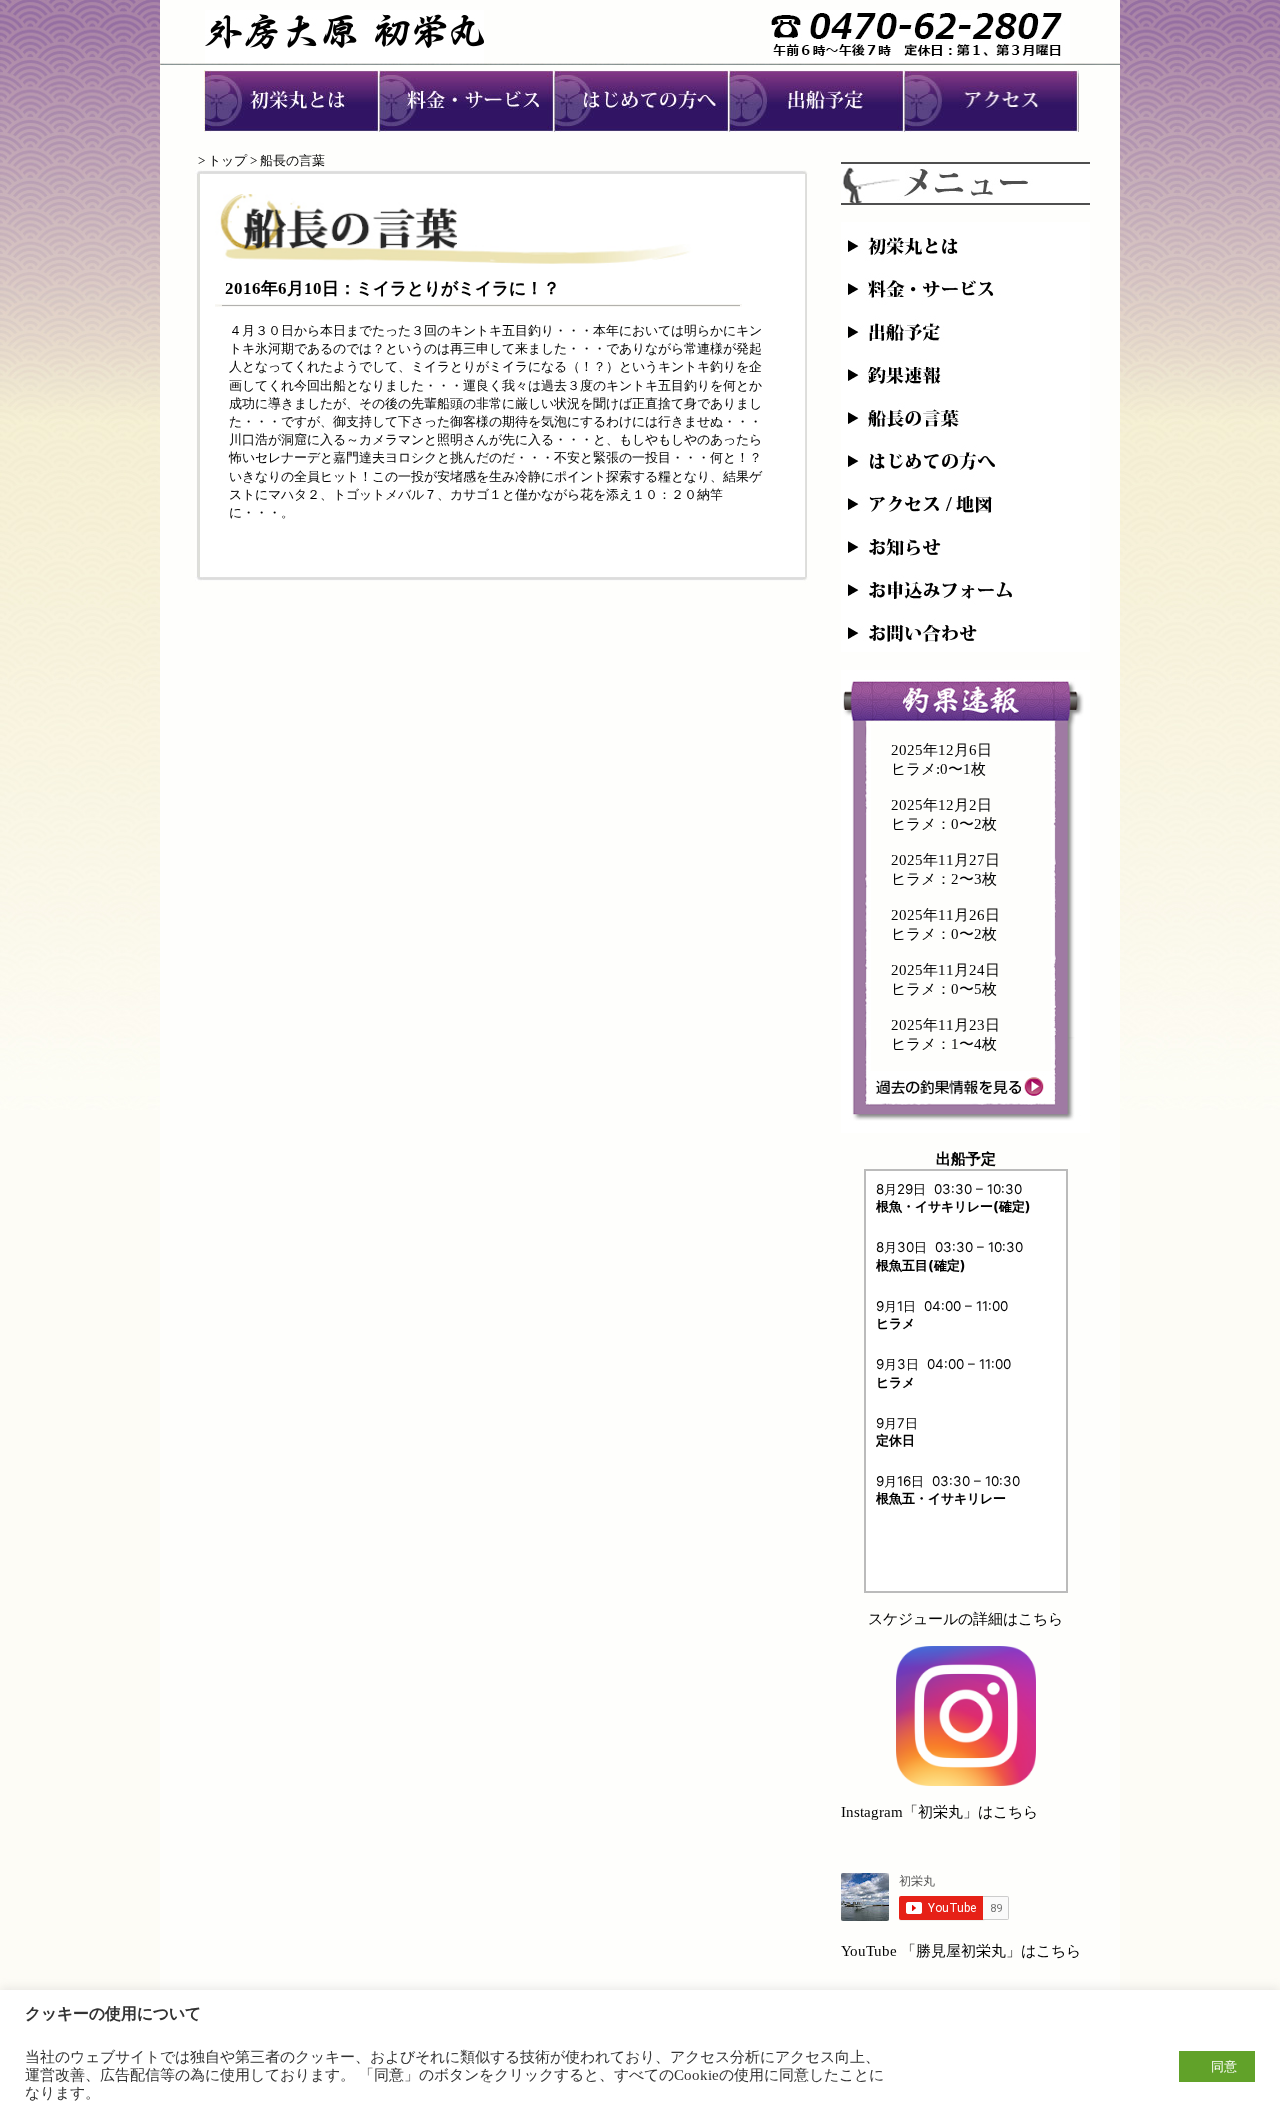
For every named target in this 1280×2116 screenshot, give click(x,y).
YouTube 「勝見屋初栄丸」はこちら (961, 1951)
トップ (227, 160)
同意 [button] (1224, 2066)
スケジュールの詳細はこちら (965, 1619)
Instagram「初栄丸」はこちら (939, 1812)
